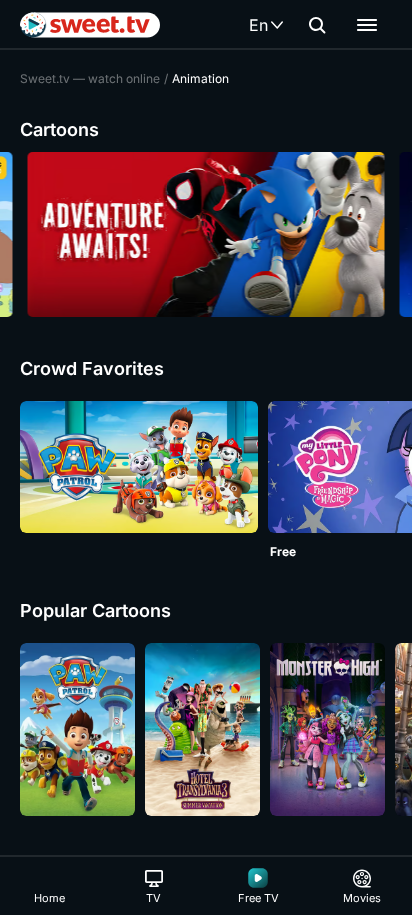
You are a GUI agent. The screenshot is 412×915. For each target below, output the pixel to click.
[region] (206, 234)
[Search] (317, 25)
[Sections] (367, 25)
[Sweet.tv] (90, 25)
